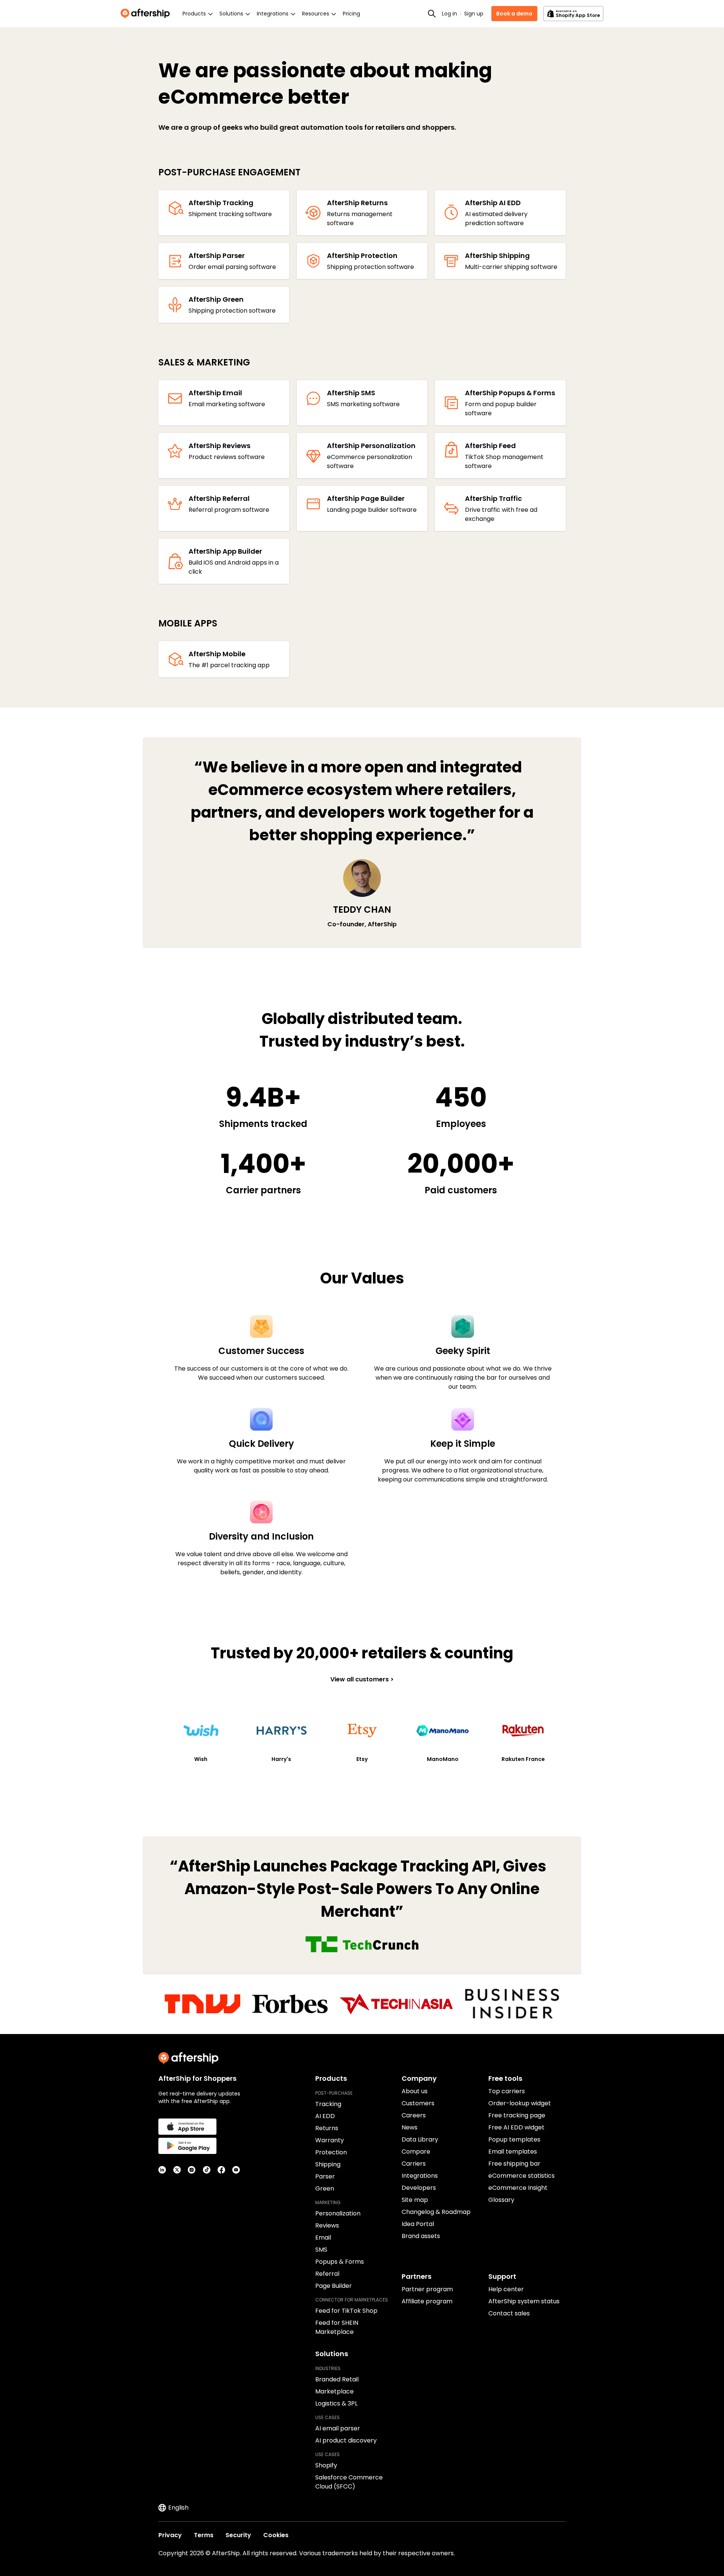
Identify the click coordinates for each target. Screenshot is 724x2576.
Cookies (276, 2535)
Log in (449, 14)
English (178, 2508)
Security (238, 2535)
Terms (204, 2535)
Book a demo (514, 14)
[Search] (432, 14)
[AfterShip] (147, 14)
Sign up (474, 14)
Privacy (170, 2535)
